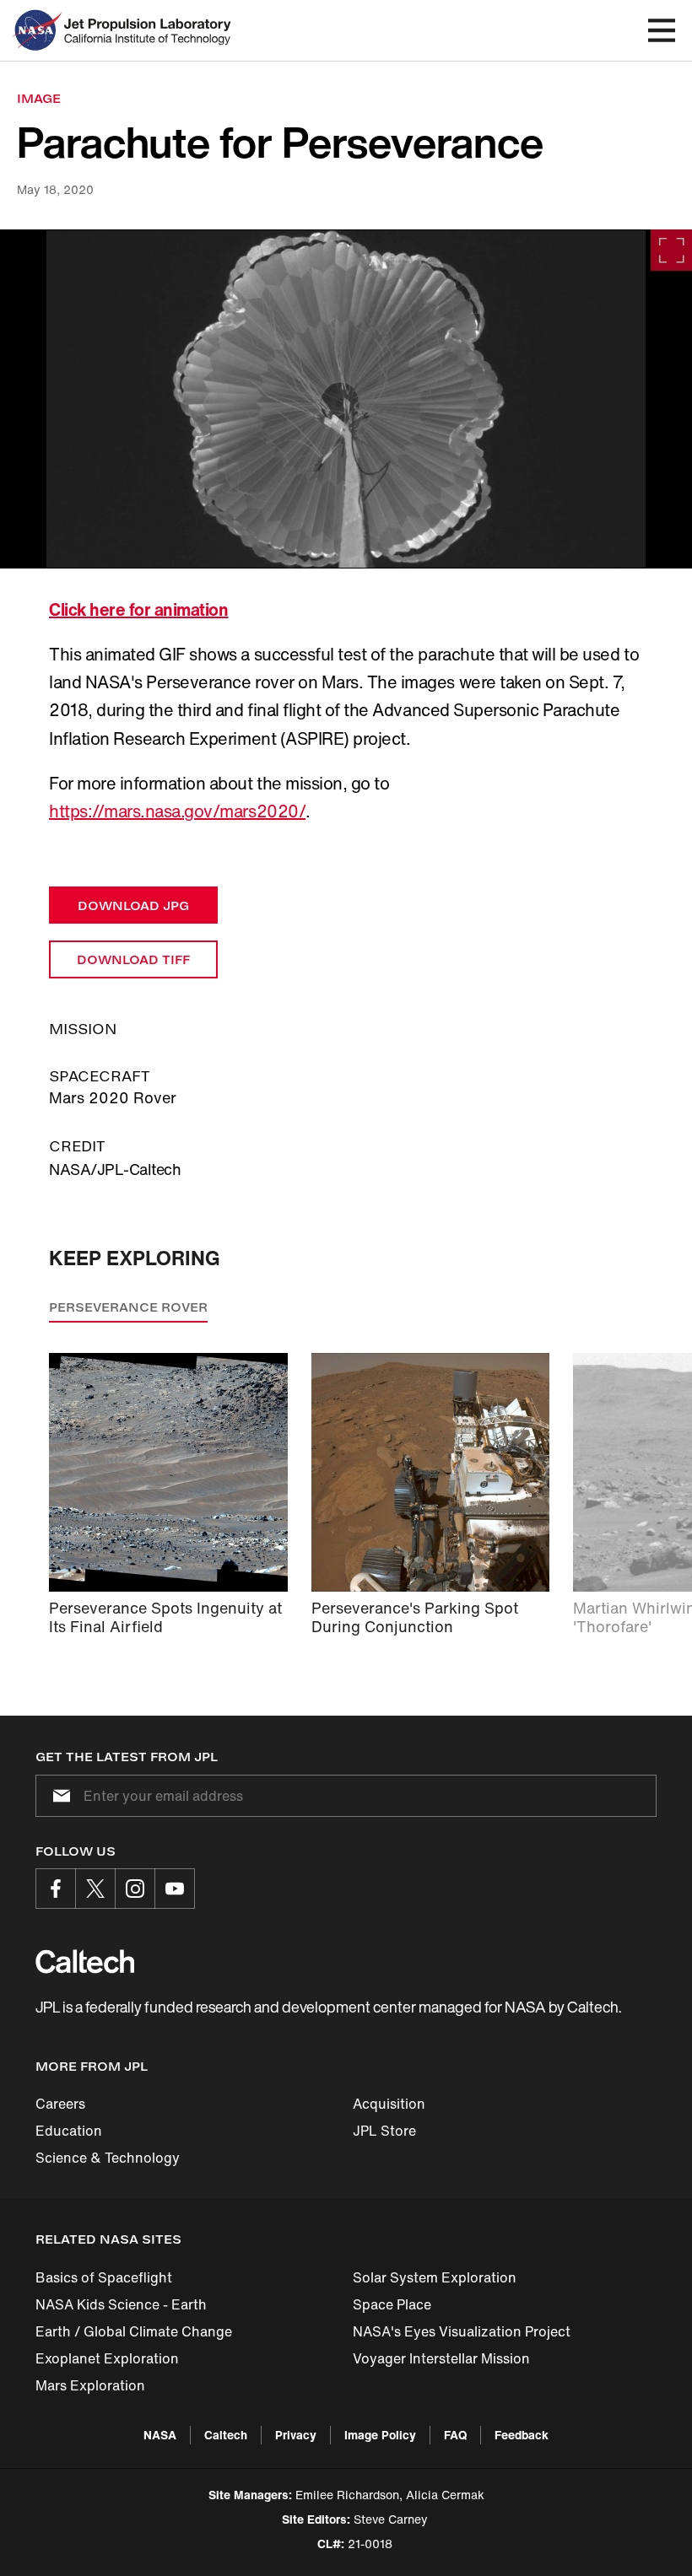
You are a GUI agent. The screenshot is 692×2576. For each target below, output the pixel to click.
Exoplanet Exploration (107, 2358)
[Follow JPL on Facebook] (56, 1889)
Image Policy (380, 2435)
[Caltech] (85, 1961)
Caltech (226, 2435)
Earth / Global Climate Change (134, 2331)
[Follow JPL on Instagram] (135, 1889)
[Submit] (58, 1796)
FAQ (455, 2435)
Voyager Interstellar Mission (441, 2358)
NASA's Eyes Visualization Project (462, 2331)
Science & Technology (108, 2158)
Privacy (296, 2435)
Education (69, 2131)
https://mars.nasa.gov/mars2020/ (177, 811)
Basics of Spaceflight (104, 2277)
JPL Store (384, 2131)
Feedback (522, 2435)
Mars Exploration (90, 2385)
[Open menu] (662, 30)
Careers (60, 2104)
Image (39, 98)
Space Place (392, 2304)
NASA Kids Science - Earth (121, 2304)
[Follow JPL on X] (95, 1889)
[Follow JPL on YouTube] (175, 1889)
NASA (160, 2435)
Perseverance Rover (128, 1307)
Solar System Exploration (435, 2277)
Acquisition (389, 2104)
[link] (346, 399)
